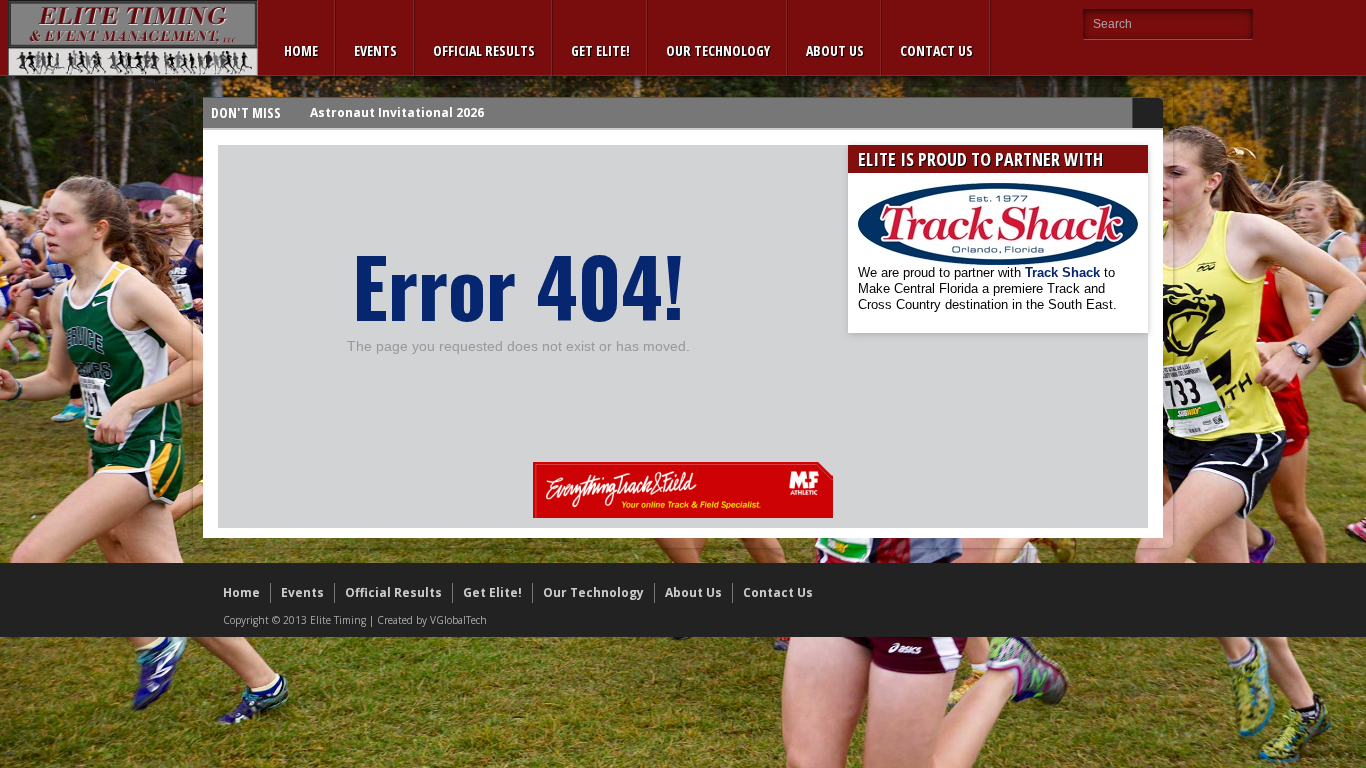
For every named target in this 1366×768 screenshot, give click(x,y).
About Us (835, 50)
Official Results (484, 50)
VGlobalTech (458, 620)
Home (301, 50)
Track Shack (1064, 272)
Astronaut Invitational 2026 (397, 112)
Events (375, 50)
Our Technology (718, 50)
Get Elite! (600, 50)
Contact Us (936, 50)
